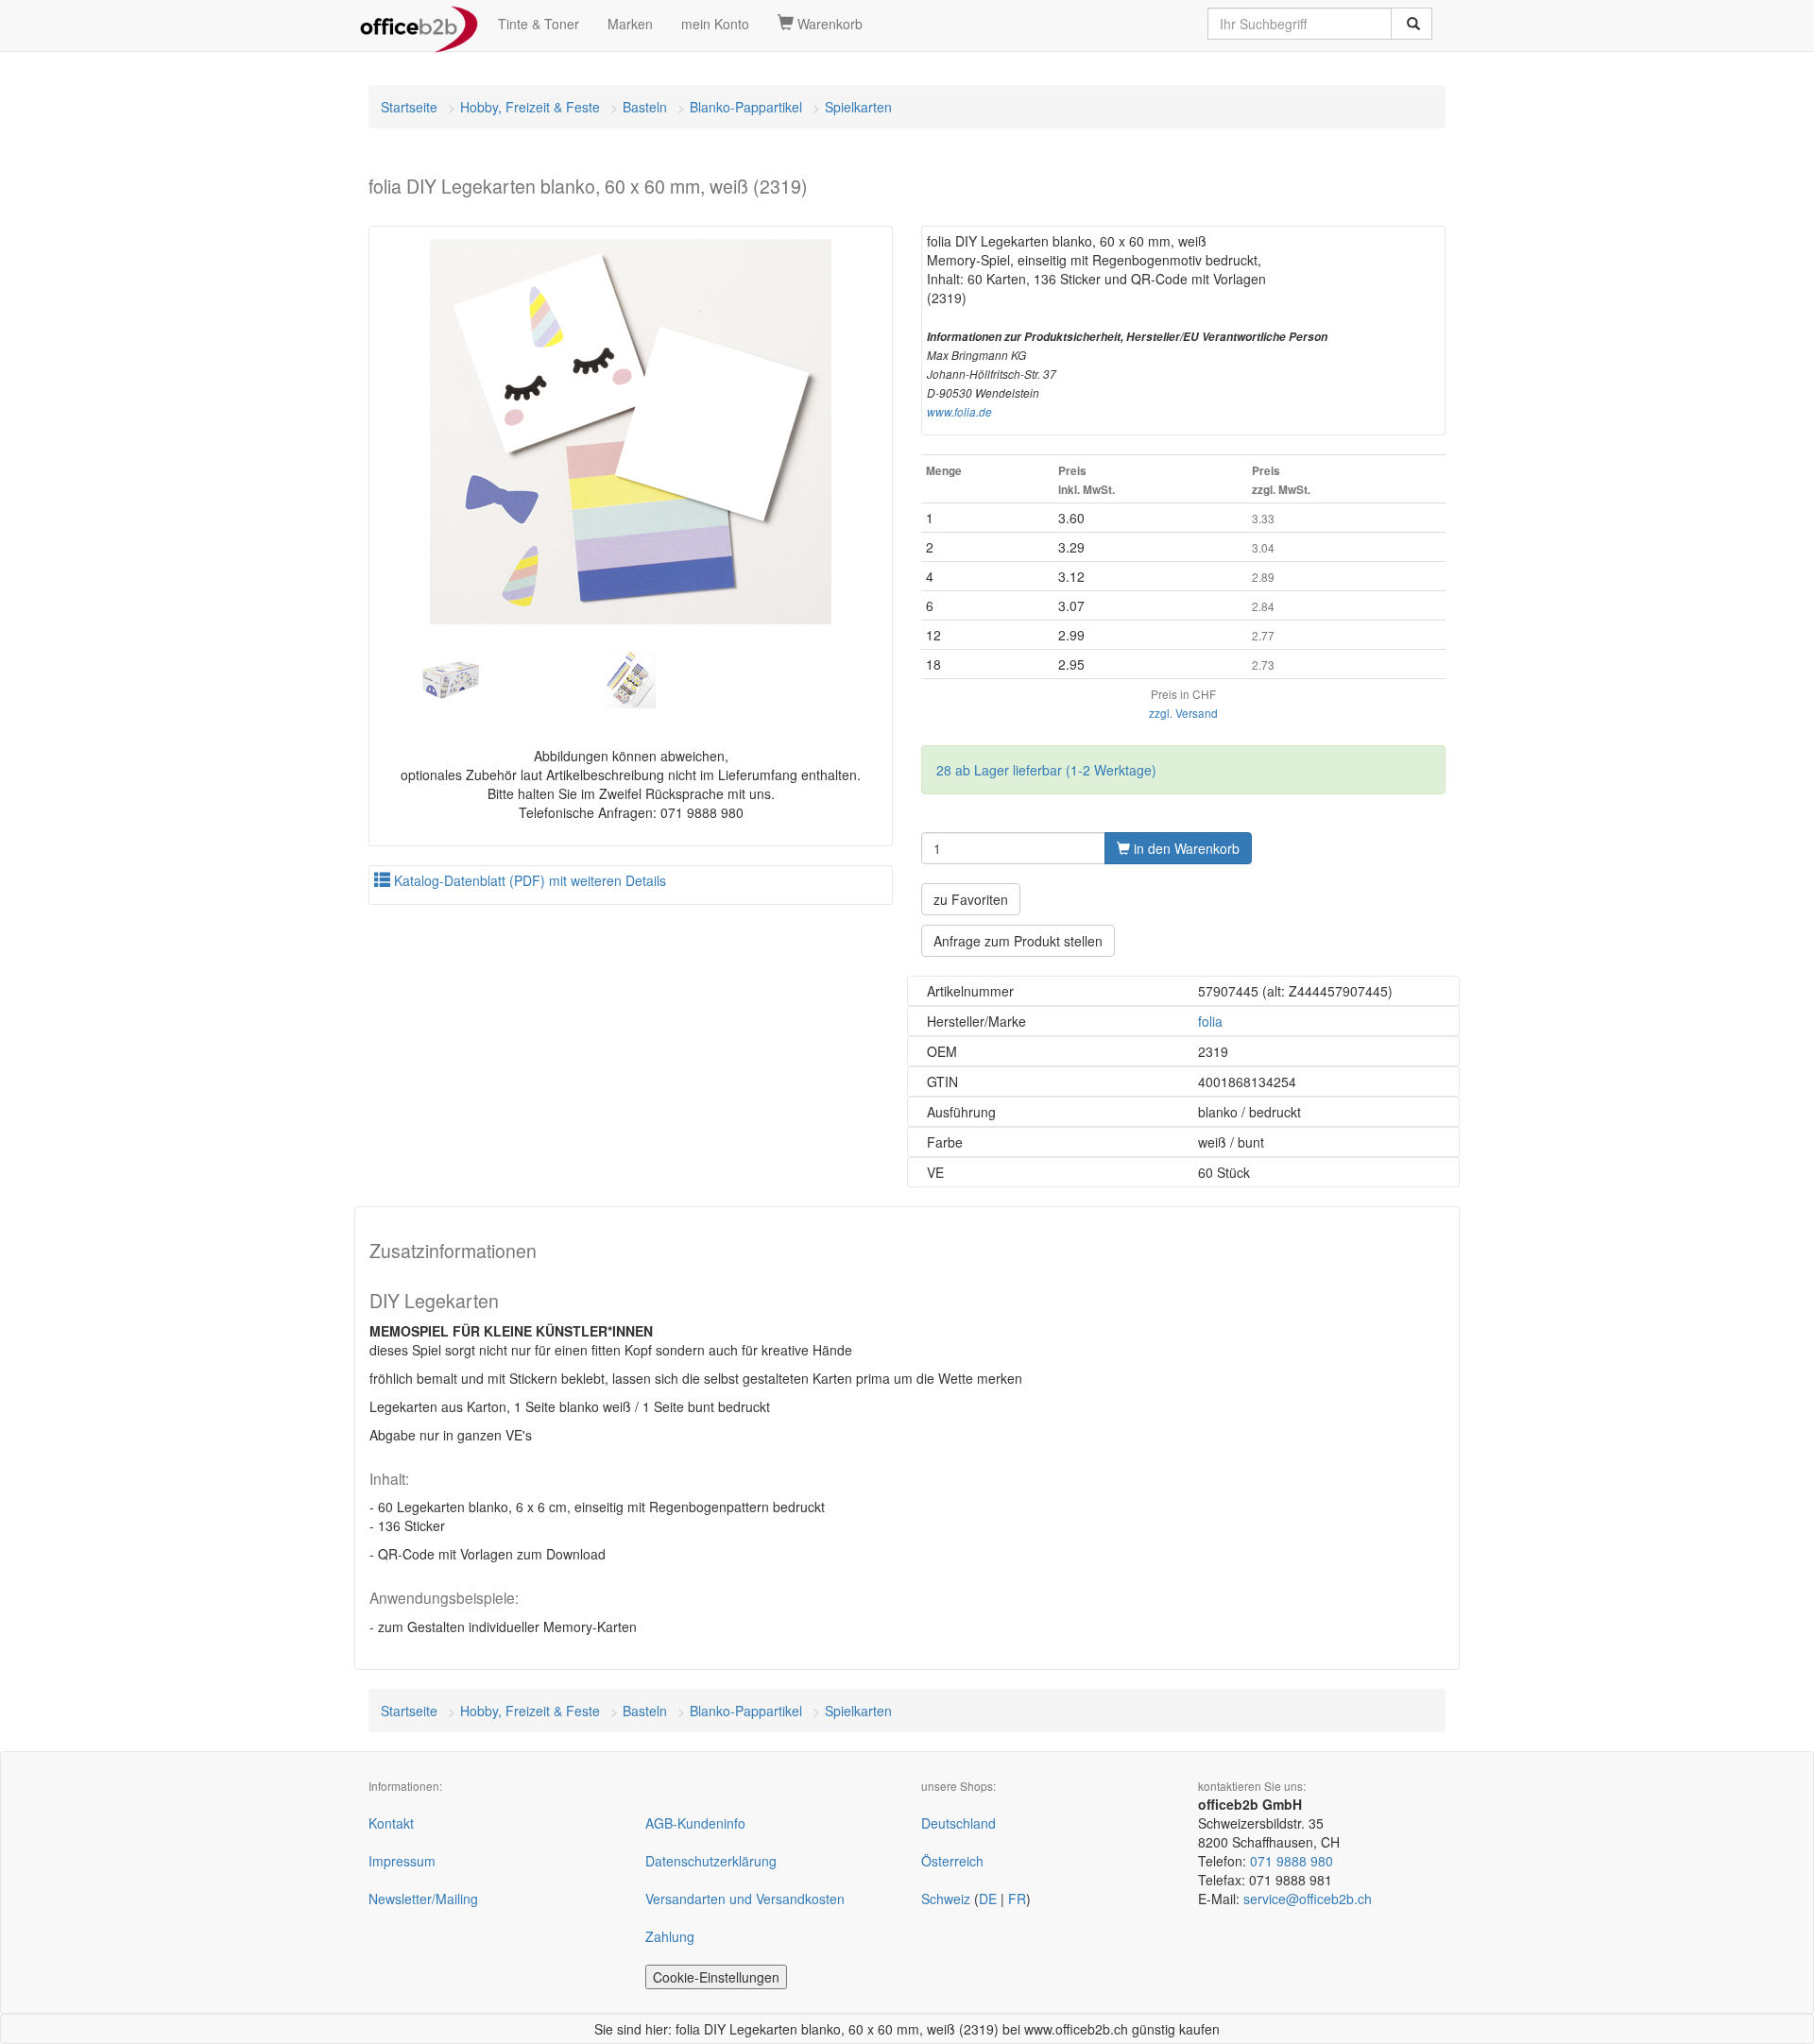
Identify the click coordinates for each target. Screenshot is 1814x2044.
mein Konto (715, 24)
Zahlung (670, 1936)
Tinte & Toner (539, 24)
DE (988, 1899)
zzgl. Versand (1183, 713)
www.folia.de (959, 412)
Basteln (645, 107)
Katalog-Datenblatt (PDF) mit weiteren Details (528, 880)
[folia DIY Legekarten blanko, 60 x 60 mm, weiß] (631, 432)
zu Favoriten (971, 899)
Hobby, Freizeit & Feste (530, 107)
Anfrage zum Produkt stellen (1018, 941)
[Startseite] (419, 24)
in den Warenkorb (1185, 848)
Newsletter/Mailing (423, 1899)
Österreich (952, 1861)
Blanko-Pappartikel (746, 107)
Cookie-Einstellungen (716, 1977)
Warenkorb (828, 24)
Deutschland (958, 1823)
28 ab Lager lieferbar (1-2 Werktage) (1046, 770)
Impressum (402, 1861)
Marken (630, 24)
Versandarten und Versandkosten (745, 1899)
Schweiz (946, 1899)
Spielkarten (858, 107)
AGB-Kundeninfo (695, 1823)
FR (1017, 1899)
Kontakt (391, 1823)
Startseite (409, 107)
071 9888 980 (1292, 1861)
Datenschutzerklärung (711, 1861)
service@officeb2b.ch (1308, 1899)
